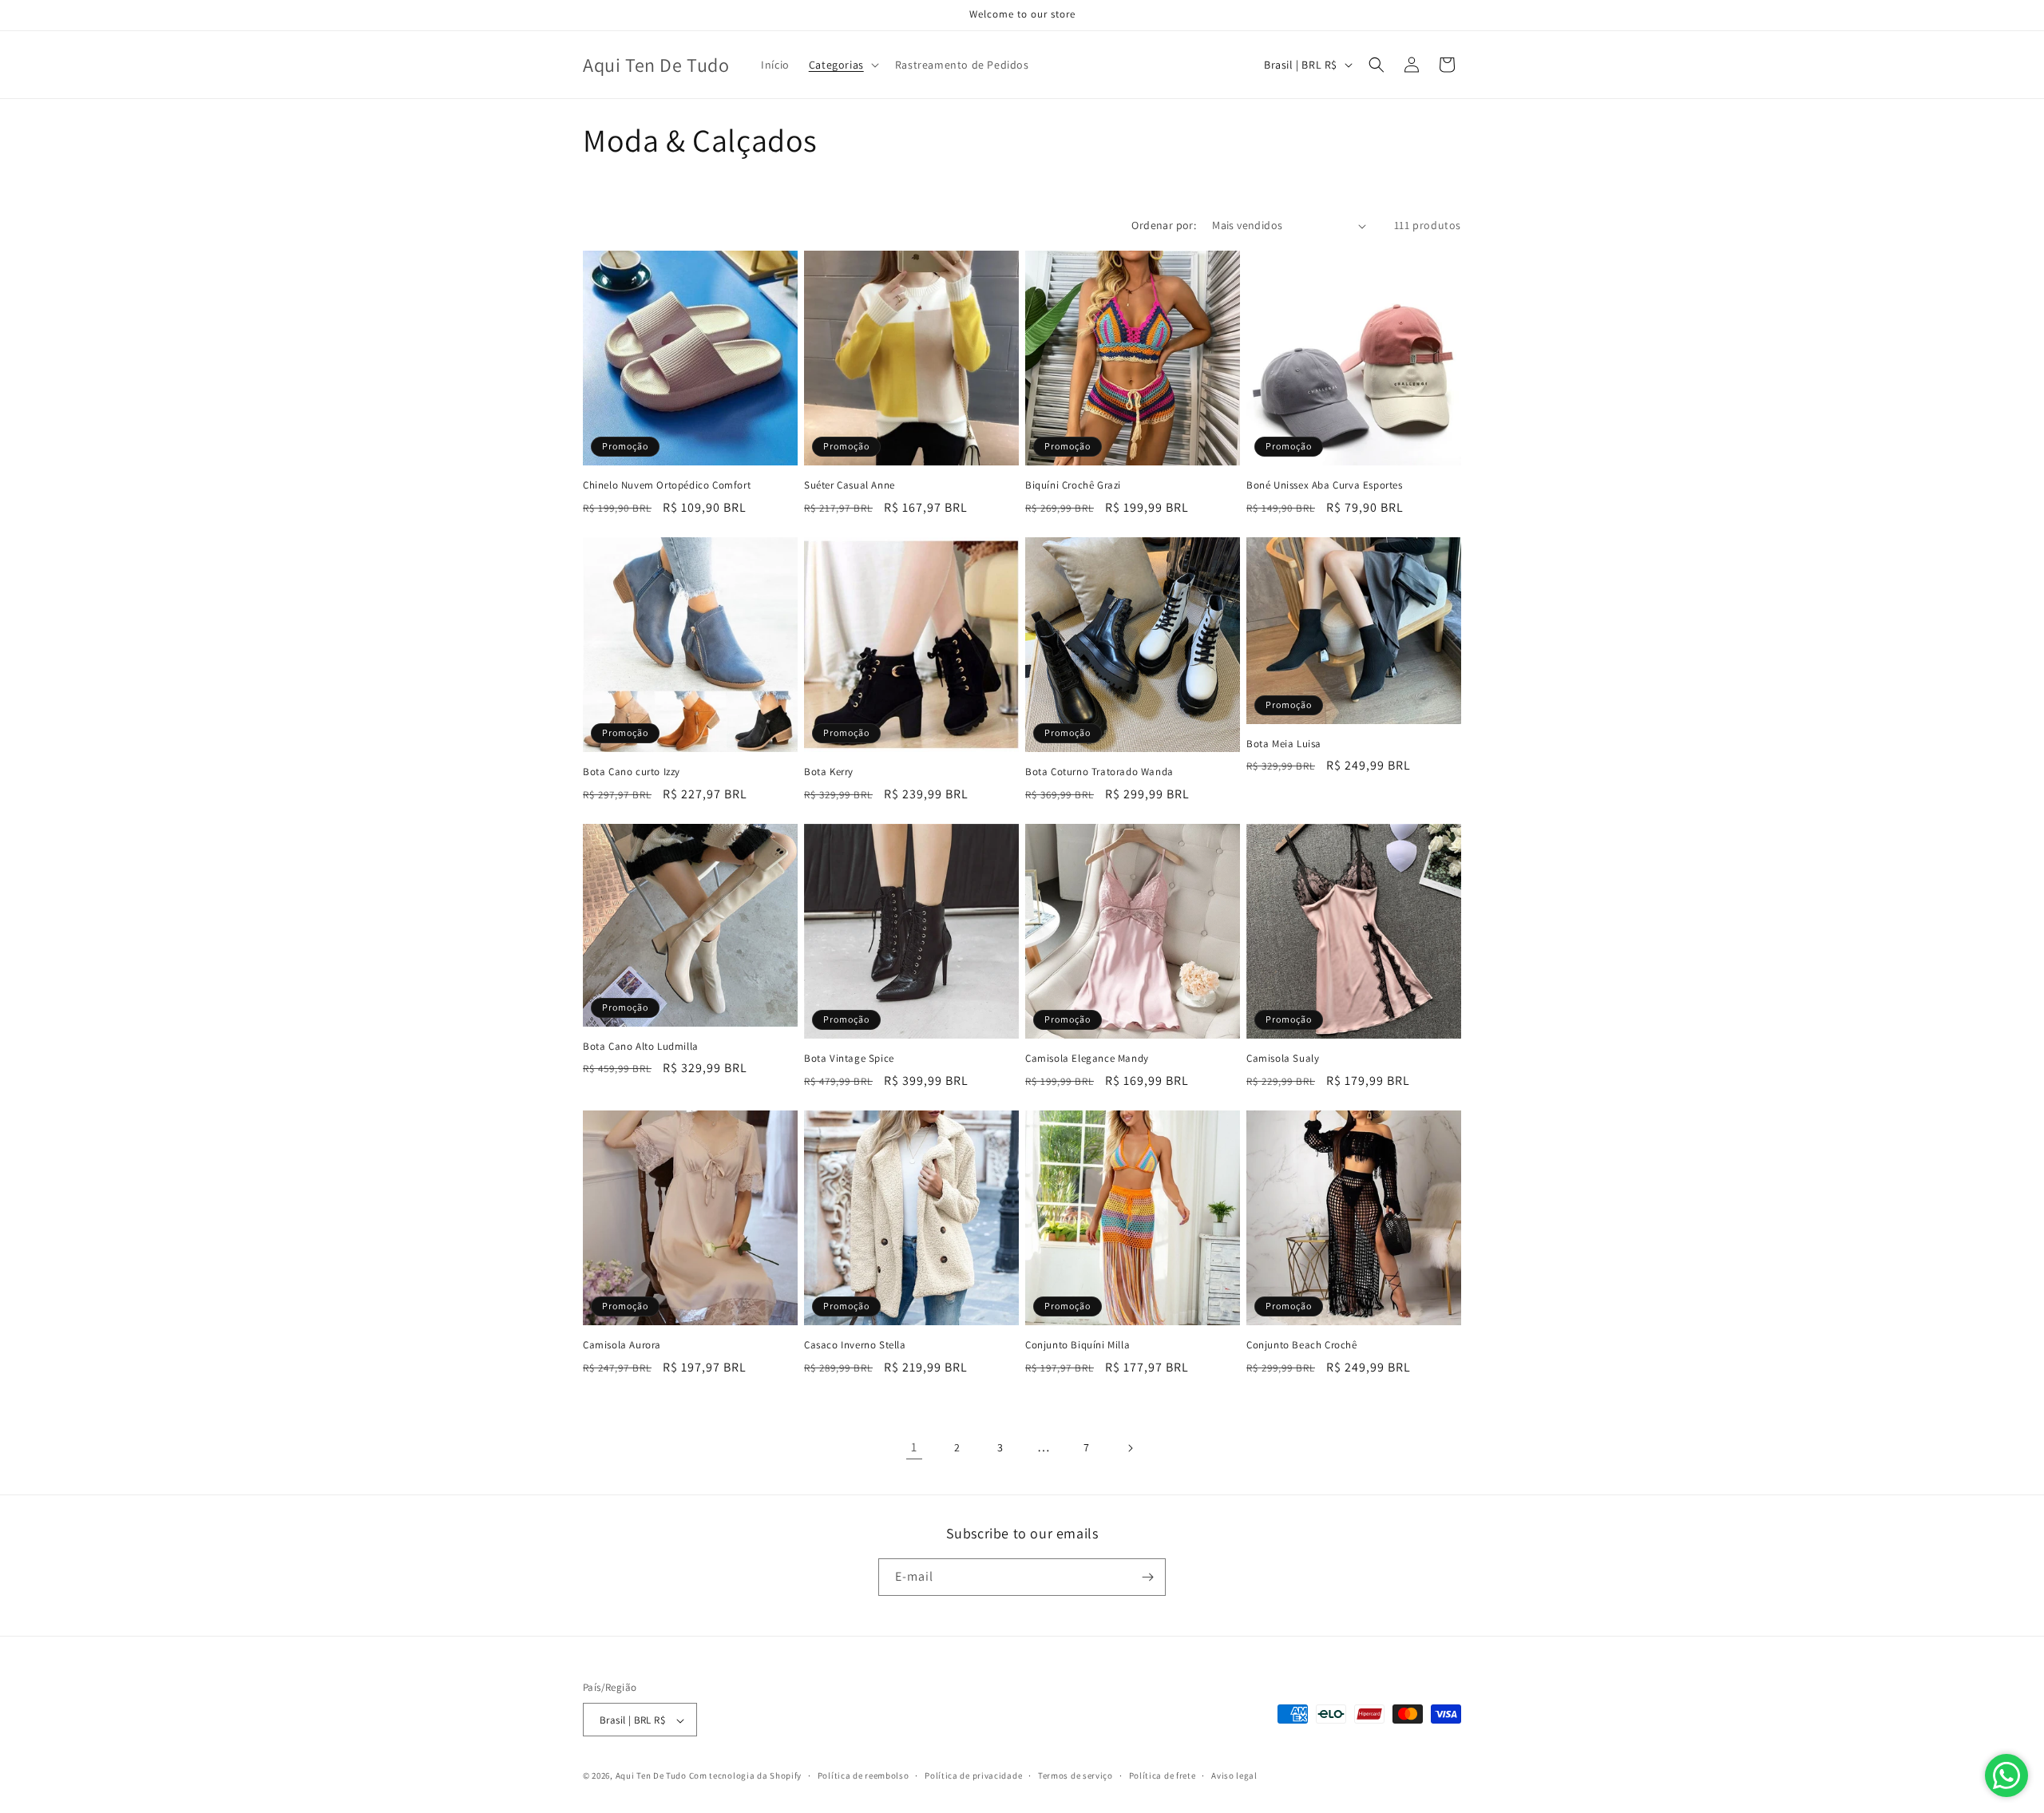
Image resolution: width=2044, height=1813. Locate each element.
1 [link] (914, 1447)
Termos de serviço (1075, 1775)
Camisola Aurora (622, 1345)
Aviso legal (1234, 1775)
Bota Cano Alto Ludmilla (641, 1047)
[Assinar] (1147, 1577)
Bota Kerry (829, 772)
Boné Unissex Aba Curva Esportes (1325, 485)
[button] (842, 65)
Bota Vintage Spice (849, 1059)
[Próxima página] (1130, 1448)
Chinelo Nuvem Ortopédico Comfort (667, 485)
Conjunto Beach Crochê (1302, 1345)
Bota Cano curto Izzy (632, 772)
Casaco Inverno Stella (855, 1345)
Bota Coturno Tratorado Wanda (1099, 772)
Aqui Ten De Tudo (651, 1776)
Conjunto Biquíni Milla (1077, 1345)
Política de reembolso (864, 1775)
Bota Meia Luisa (1284, 744)
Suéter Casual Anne (850, 485)
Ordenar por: (1164, 225)
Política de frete (1163, 1775)
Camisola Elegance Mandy (1087, 1059)
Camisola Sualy (1283, 1059)
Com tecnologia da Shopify (746, 1776)
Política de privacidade (973, 1775)
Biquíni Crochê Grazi (1073, 485)
